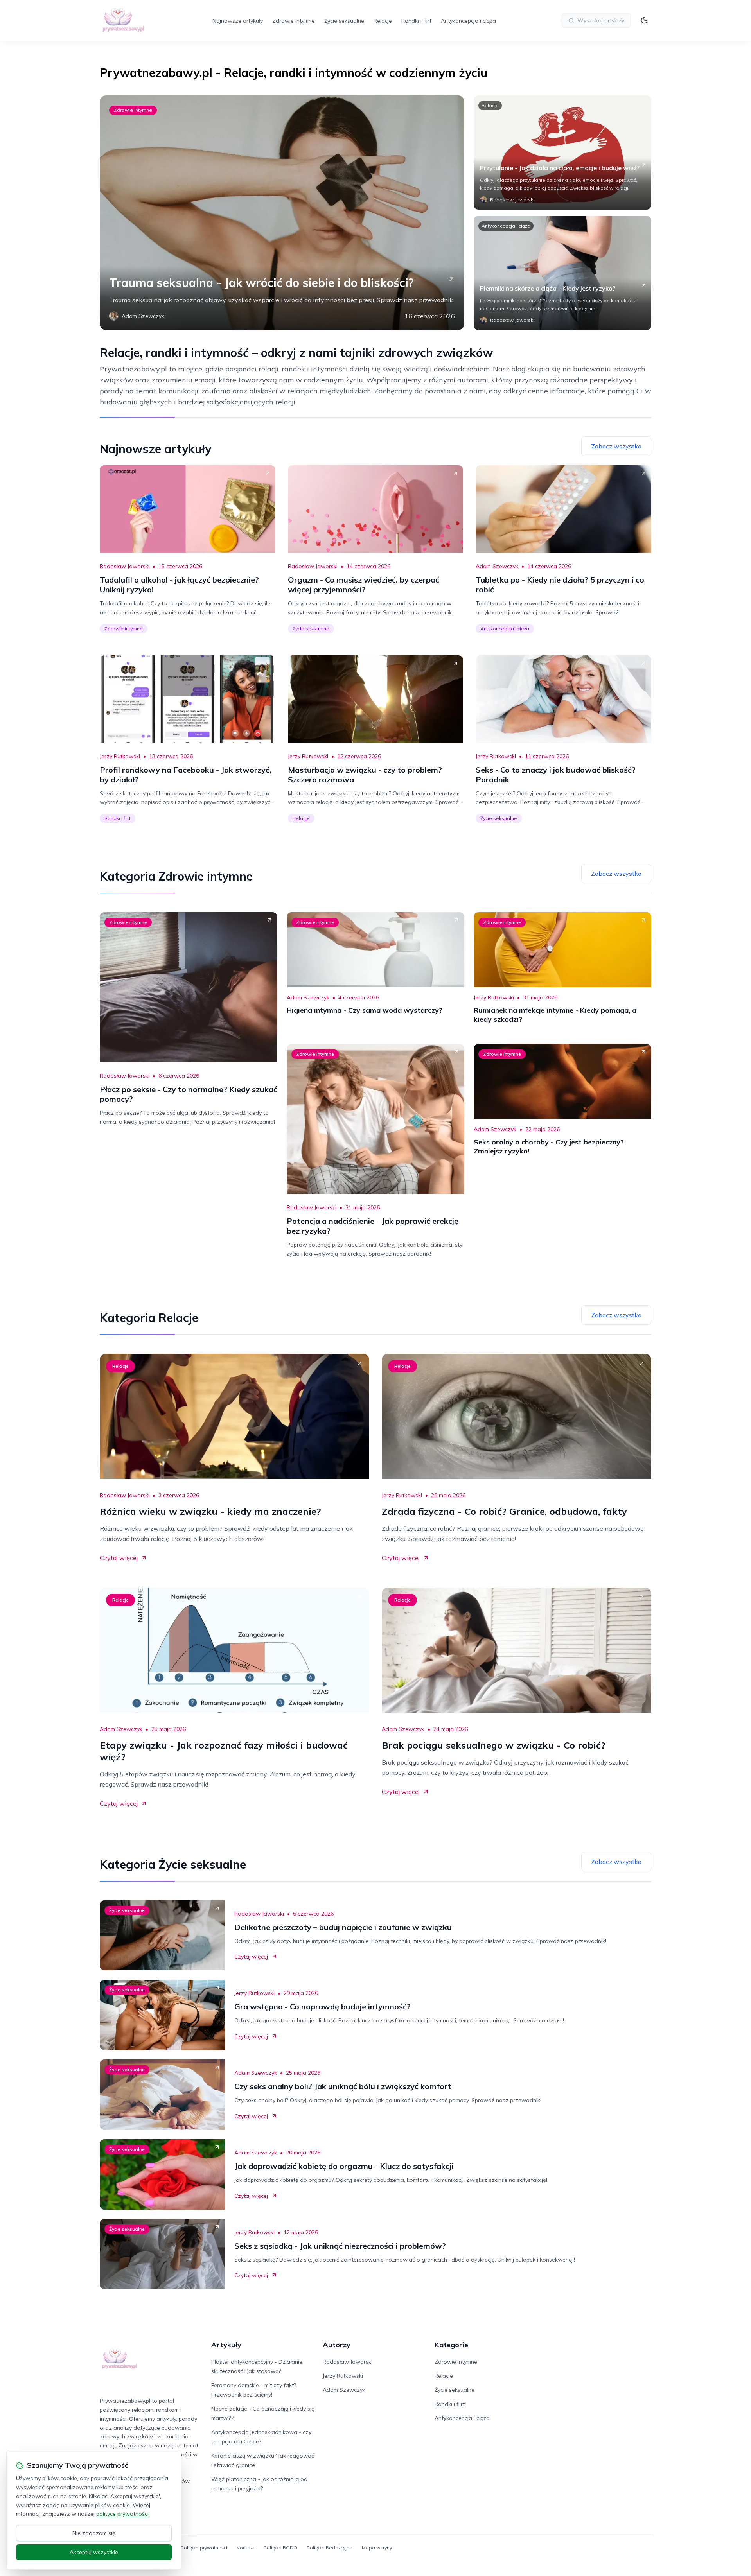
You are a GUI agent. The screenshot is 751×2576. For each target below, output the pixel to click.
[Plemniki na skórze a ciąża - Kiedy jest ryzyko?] (562, 273)
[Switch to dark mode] (644, 20)
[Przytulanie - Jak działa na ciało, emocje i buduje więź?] (562, 152)
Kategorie (451, 2345)
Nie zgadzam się (94, 2533)
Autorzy (337, 2345)
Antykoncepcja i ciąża (468, 21)
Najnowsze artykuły (238, 21)
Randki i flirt (416, 21)
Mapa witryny (377, 2548)
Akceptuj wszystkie (94, 2552)
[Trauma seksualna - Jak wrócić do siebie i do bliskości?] (282, 213)
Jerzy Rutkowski (120, 756)
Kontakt (245, 2548)
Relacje (383, 21)
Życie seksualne (344, 21)
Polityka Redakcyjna (330, 2548)
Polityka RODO (280, 2548)
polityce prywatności (122, 2514)
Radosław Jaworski (125, 566)
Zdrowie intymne (294, 21)
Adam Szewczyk (497, 566)
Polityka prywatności (204, 2548)
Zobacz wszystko (616, 446)
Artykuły (226, 2345)
